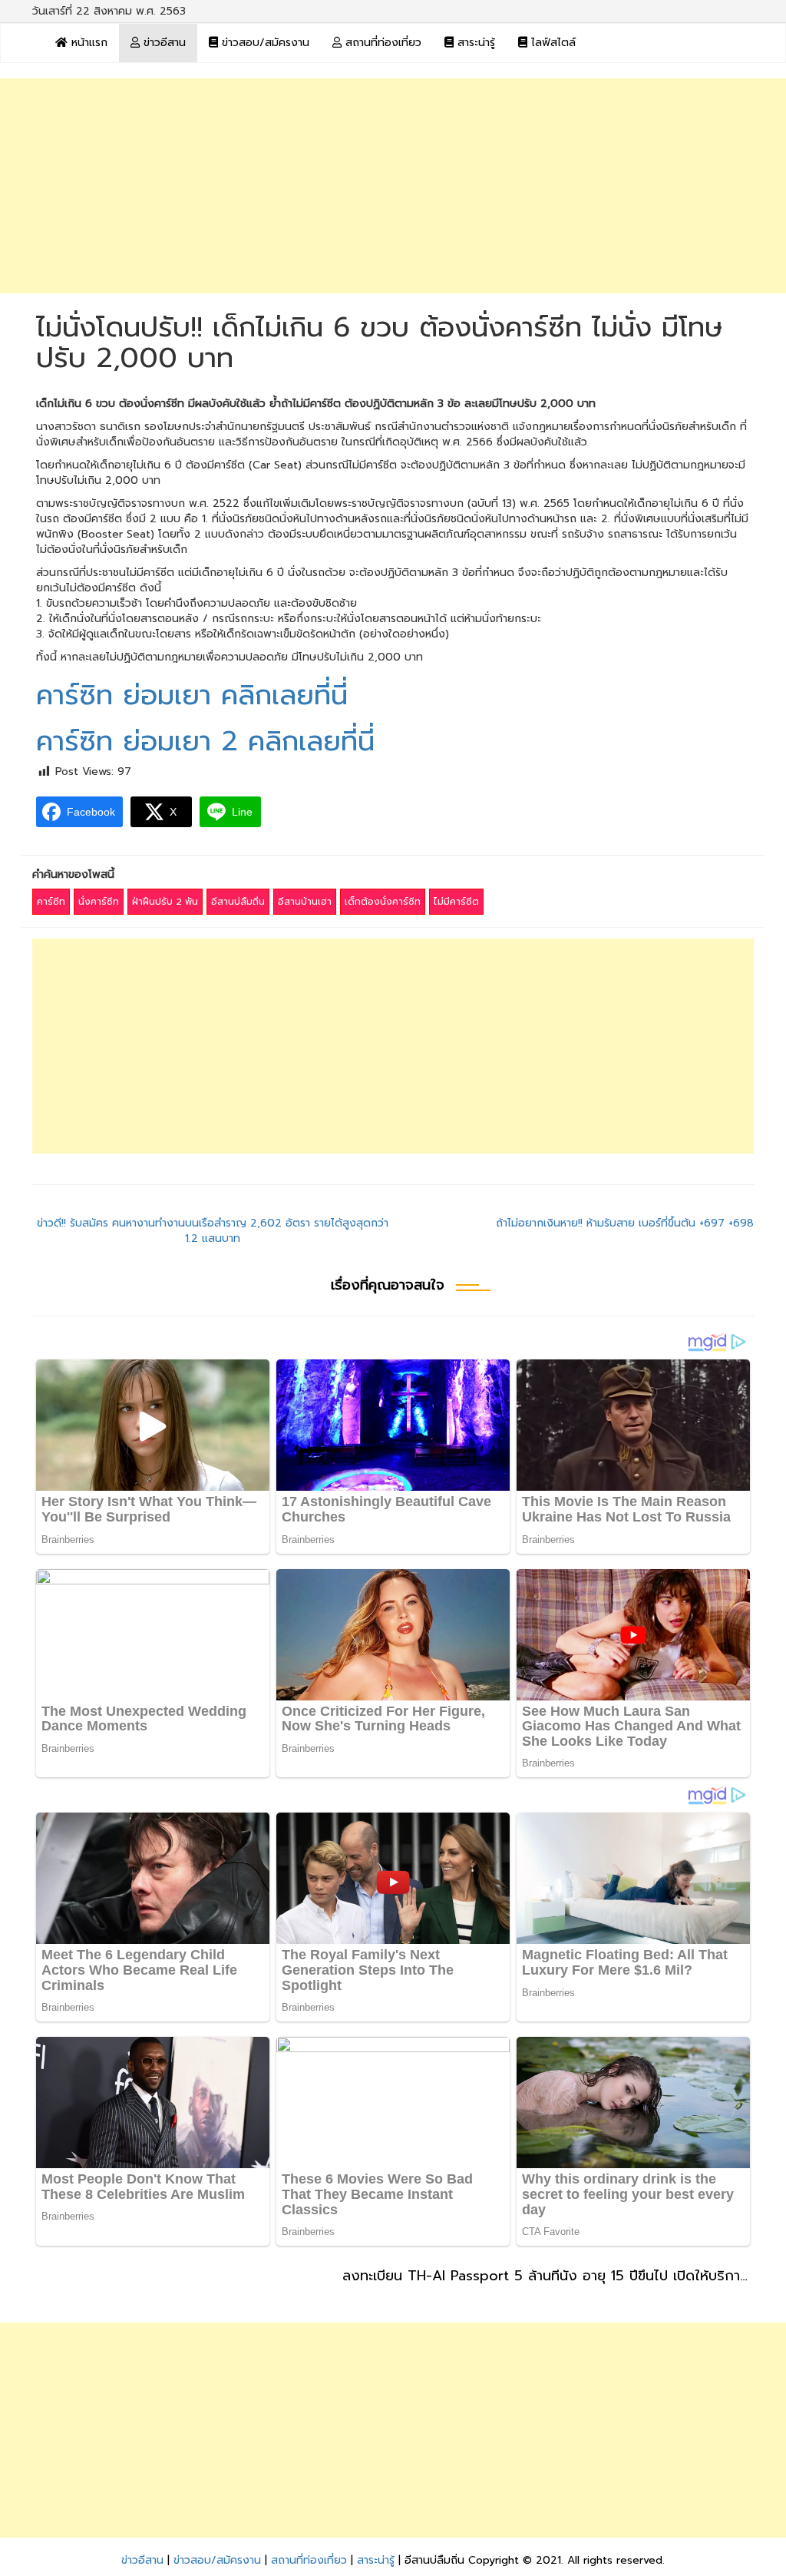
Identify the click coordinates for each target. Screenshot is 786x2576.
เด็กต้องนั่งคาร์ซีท (383, 902)
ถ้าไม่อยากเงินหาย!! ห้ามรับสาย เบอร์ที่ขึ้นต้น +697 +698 (625, 1223)
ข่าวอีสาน (163, 43)
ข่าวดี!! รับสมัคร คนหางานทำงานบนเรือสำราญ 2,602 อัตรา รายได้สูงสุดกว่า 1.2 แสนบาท (213, 1231)
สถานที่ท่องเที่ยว (381, 43)
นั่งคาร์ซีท (99, 902)
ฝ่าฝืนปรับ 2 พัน (165, 902)
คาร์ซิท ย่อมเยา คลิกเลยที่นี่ (192, 695)
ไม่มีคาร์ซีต (456, 902)
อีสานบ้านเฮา (305, 902)
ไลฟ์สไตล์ (552, 43)
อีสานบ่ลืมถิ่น (238, 902)
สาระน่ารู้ (474, 43)
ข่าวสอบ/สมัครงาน (264, 43)
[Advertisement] (393, 186)
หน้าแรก (88, 43)
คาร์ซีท (51, 902)
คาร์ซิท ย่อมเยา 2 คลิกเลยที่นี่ (205, 741)
